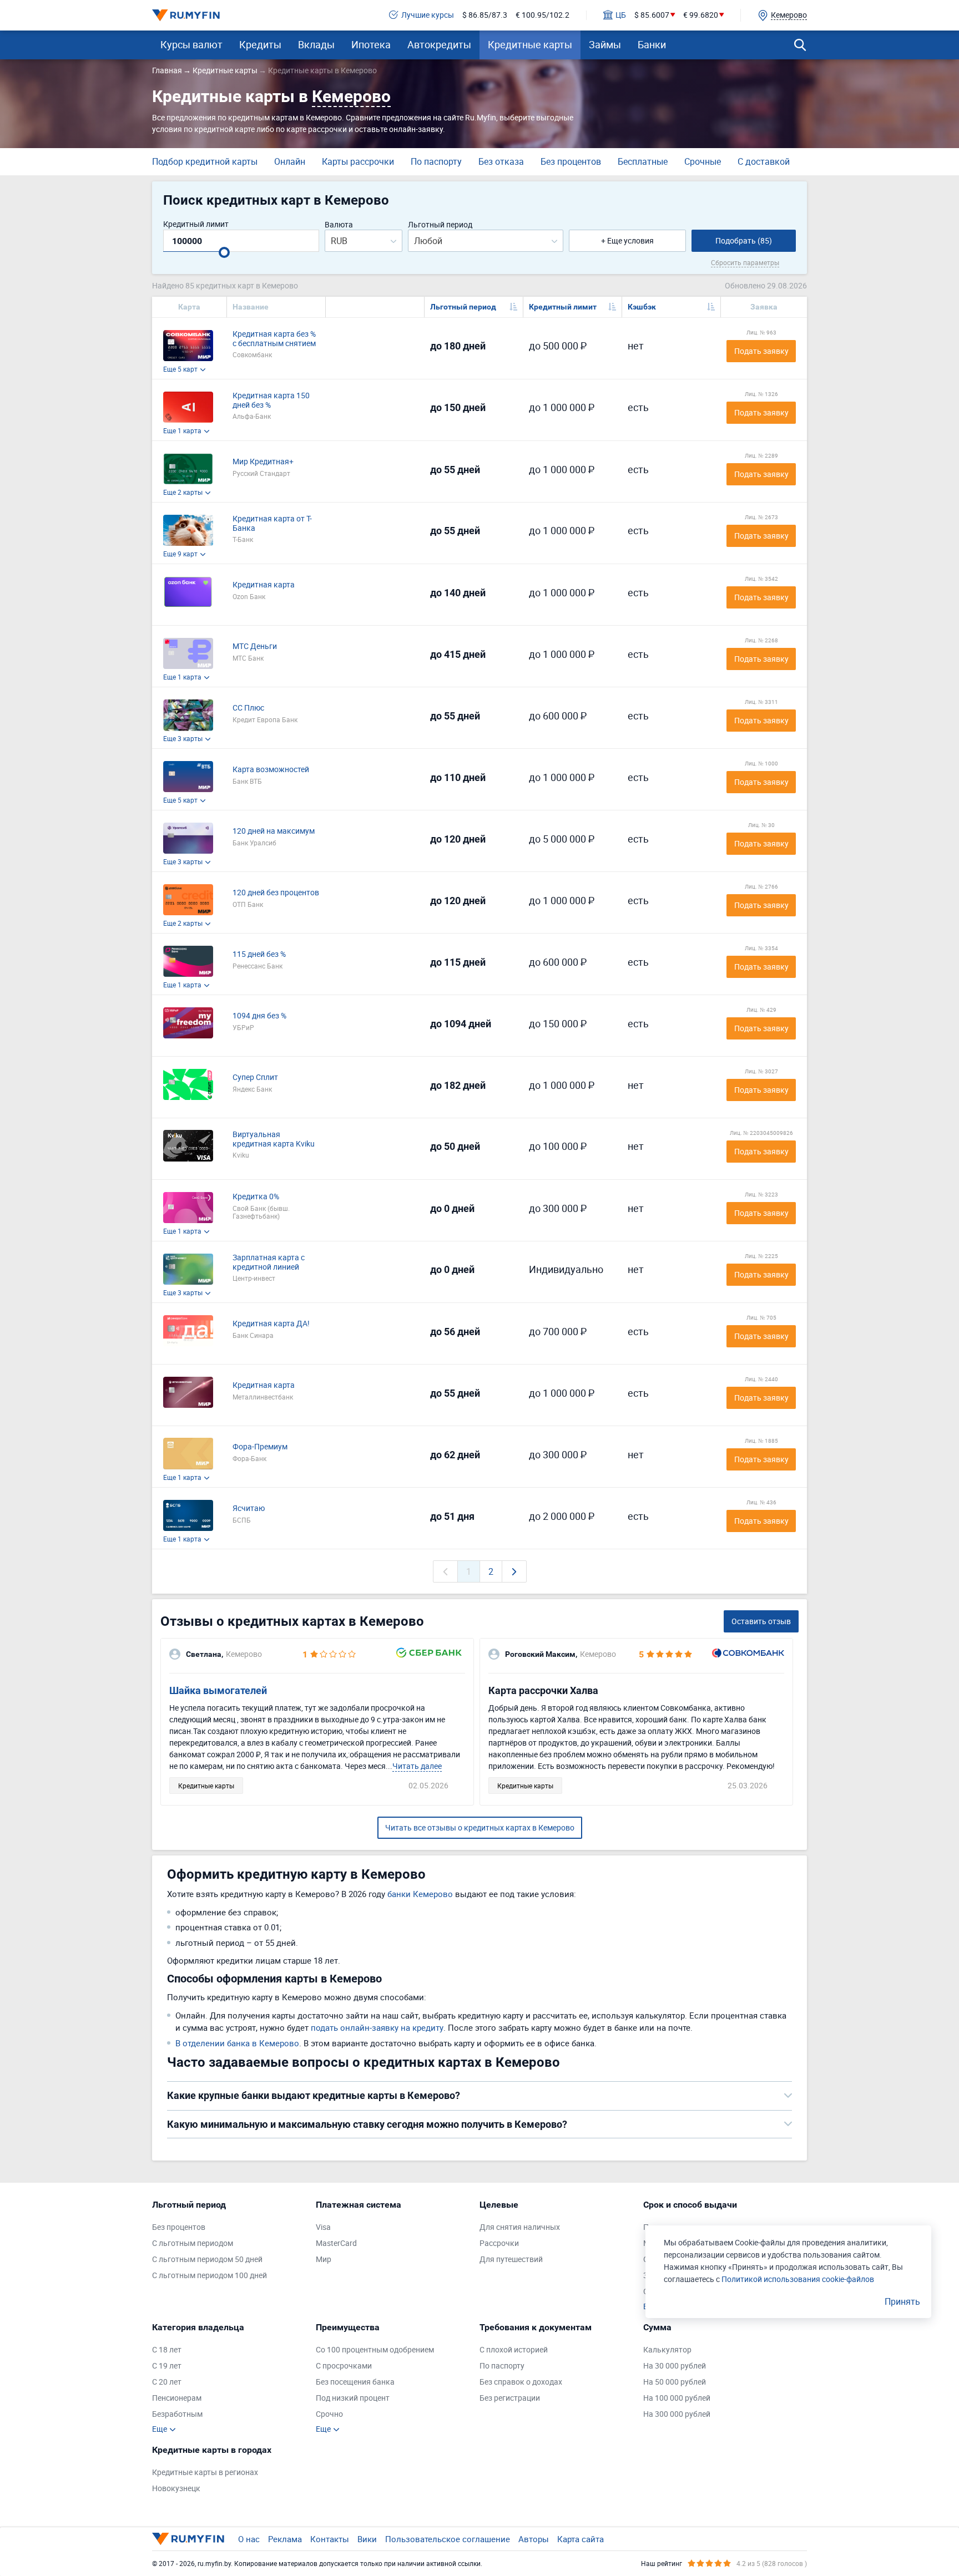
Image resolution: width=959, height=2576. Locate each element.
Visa (323, 2227)
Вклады (316, 44)
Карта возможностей (271, 770)
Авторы (534, 2539)
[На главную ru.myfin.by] (188, 2539)
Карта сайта (581, 2539)
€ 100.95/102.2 (542, 15)
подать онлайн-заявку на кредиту (377, 2027)
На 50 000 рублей (675, 2382)
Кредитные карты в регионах (205, 2473)
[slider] (224, 252)
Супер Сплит (255, 1077)
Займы (605, 44)
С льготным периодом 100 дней (210, 2276)
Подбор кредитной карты (205, 161)
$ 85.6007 (652, 15)
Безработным (177, 2414)
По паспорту (436, 161)
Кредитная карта (264, 585)
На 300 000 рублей (677, 2414)
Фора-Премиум (260, 1447)
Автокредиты (439, 44)
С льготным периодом (193, 2243)
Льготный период (440, 225)
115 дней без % (259, 954)
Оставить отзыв (761, 1621)
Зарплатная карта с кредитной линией (269, 1262)
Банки (652, 44)
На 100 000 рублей (677, 2398)
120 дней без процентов (276, 893)
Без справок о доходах (521, 2382)
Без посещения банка (355, 2382)
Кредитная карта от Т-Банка (272, 524)
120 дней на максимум (274, 831)
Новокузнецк (176, 2489)
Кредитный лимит (196, 224)
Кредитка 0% (256, 1197)
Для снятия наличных (520, 2227)
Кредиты (260, 44)
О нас (249, 2539)
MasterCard (336, 2243)
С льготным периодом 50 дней (207, 2260)
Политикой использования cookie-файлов (798, 2279)
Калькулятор (667, 2350)
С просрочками (344, 2366)
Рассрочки (499, 2243)
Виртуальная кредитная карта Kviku (274, 1139)
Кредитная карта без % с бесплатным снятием (274, 339)
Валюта (339, 225)
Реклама (285, 2539)
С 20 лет (167, 2382)
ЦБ (621, 15)
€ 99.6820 (701, 15)
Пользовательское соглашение (448, 2539)
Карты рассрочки (358, 161)
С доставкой (764, 161)
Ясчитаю (249, 1508)
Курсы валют (191, 44)
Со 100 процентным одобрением (375, 2350)
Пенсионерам (177, 2398)
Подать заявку (761, 351)
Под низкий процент (353, 2398)
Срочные (703, 161)
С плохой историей (514, 2350)
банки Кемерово (420, 1894)
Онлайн (290, 161)
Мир (324, 2260)
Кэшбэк (642, 307)
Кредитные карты (530, 44)
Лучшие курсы (428, 15)
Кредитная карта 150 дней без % (271, 400)
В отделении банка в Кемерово (237, 2043)
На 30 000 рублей (675, 2366)
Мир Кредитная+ (263, 462)
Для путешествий (511, 2260)
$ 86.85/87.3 (485, 15)
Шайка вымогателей (218, 1690)
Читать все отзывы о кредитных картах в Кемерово (480, 1827)
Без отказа (501, 161)
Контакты (330, 2539)
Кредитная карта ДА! (271, 1324)
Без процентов (571, 161)
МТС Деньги (255, 646)
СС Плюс (248, 708)
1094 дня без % (259, 1016)
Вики (367, 2539)
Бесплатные (643, 161)
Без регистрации (510, 2398)
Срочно (329, 2414)
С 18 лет (167, 2350)
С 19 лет (167, 2366)
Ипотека (371, 44)
